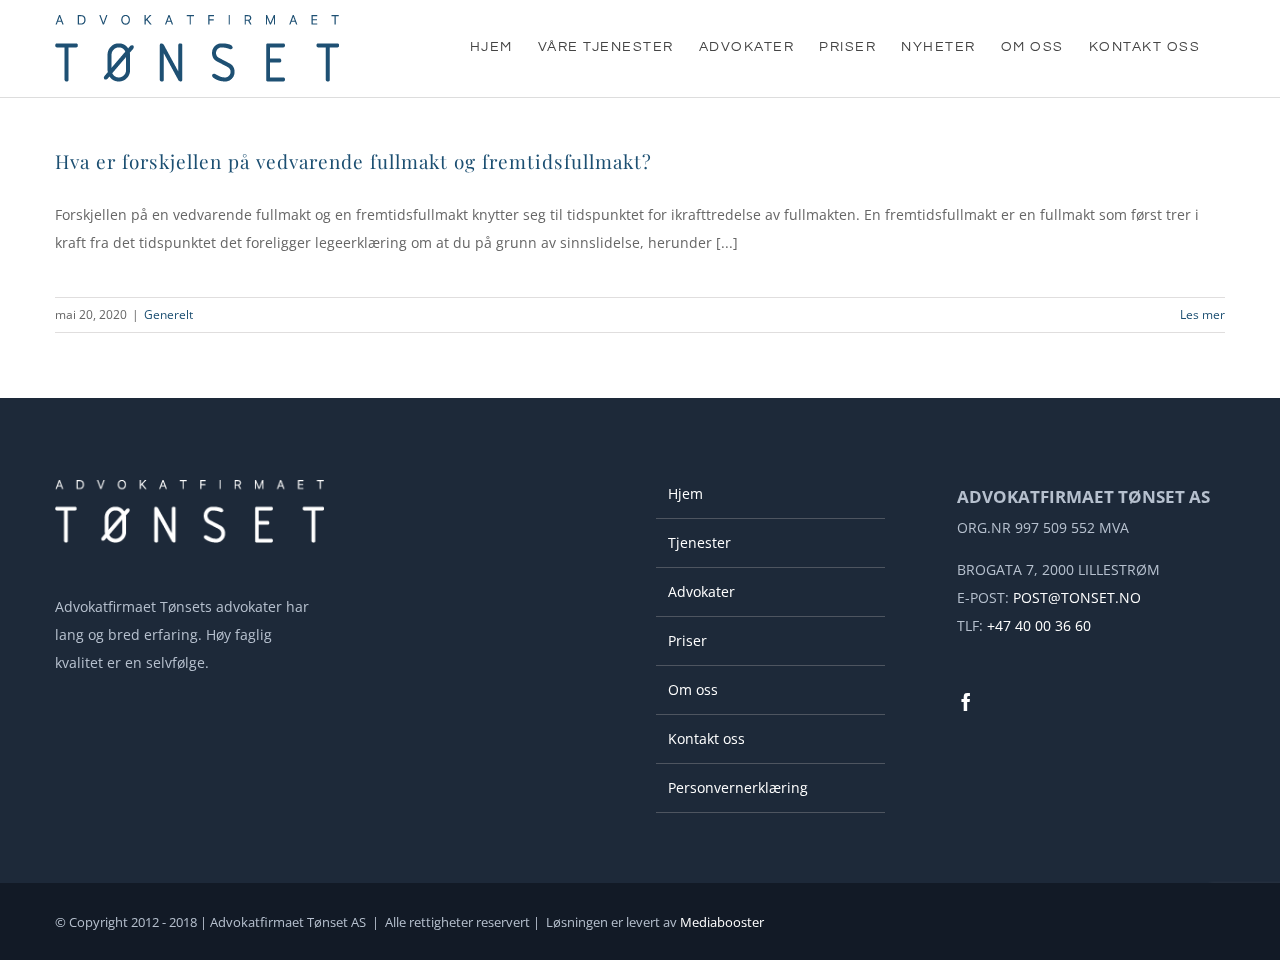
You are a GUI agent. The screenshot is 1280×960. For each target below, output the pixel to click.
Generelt (168, 314)
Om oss (693, 689)
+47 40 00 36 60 (1039, 625)
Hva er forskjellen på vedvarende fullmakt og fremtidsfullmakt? (353, 161)
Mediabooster (722, 922)
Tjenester (699, 542)
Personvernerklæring (738, 787)
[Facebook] (966, 702)
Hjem (685, 493)
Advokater (701, 591)
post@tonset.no (1077, 597)
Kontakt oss (706, 738)
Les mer (1202, 314)
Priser (687, 640)
